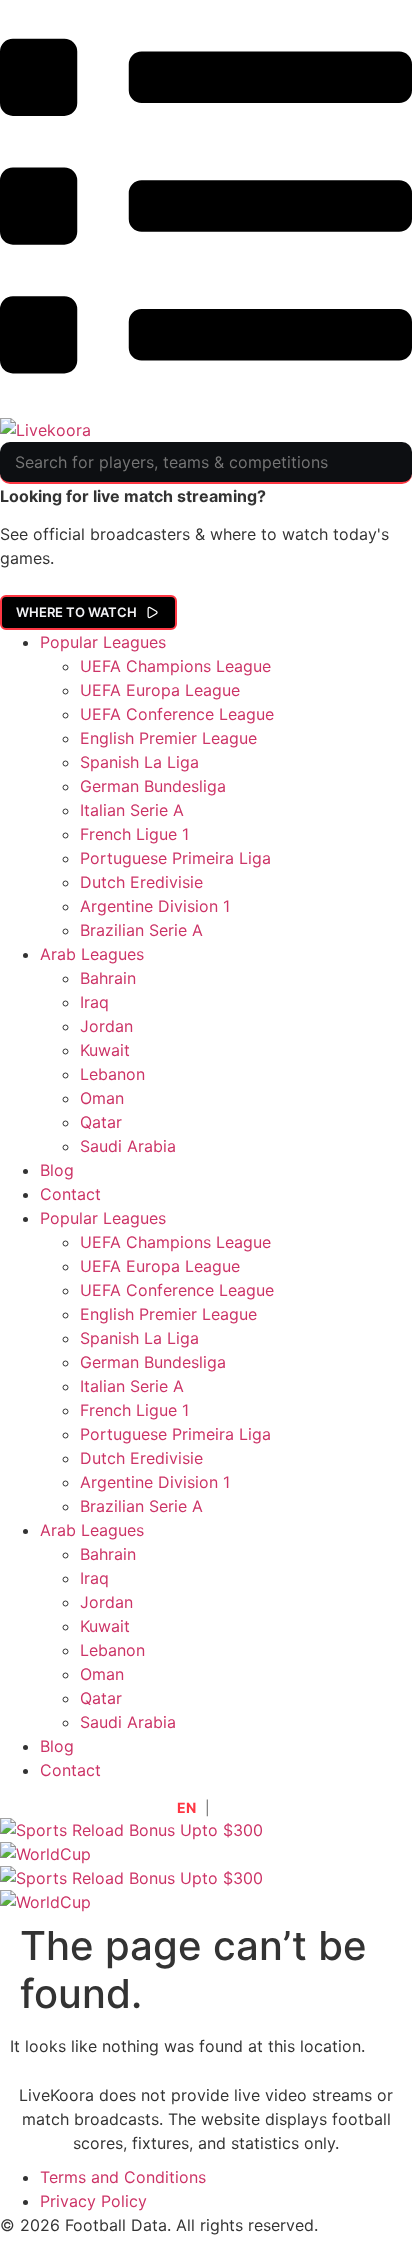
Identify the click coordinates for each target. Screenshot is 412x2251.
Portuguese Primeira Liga (175, 858)
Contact (70, 1194)
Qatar (101, 1122)
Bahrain (108, 978)
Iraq (94, 1002)
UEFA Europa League (160, 690)
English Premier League (168, 738)
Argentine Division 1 (155, 906)
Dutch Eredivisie (141, 882)
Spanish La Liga (139, 762)
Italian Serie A (132, 810)
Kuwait (105, 1050)
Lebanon (112, 1074)
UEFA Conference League (177, 714)
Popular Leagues (103, 642)
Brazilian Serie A (141, 930)
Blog (57, 1170)
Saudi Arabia (128, 1146)
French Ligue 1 (134, 834)
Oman (102, 1098)
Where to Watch (76, 612)
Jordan (106, 1026)
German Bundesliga (153, 786)
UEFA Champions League (175, 666)
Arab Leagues (92, 954)
